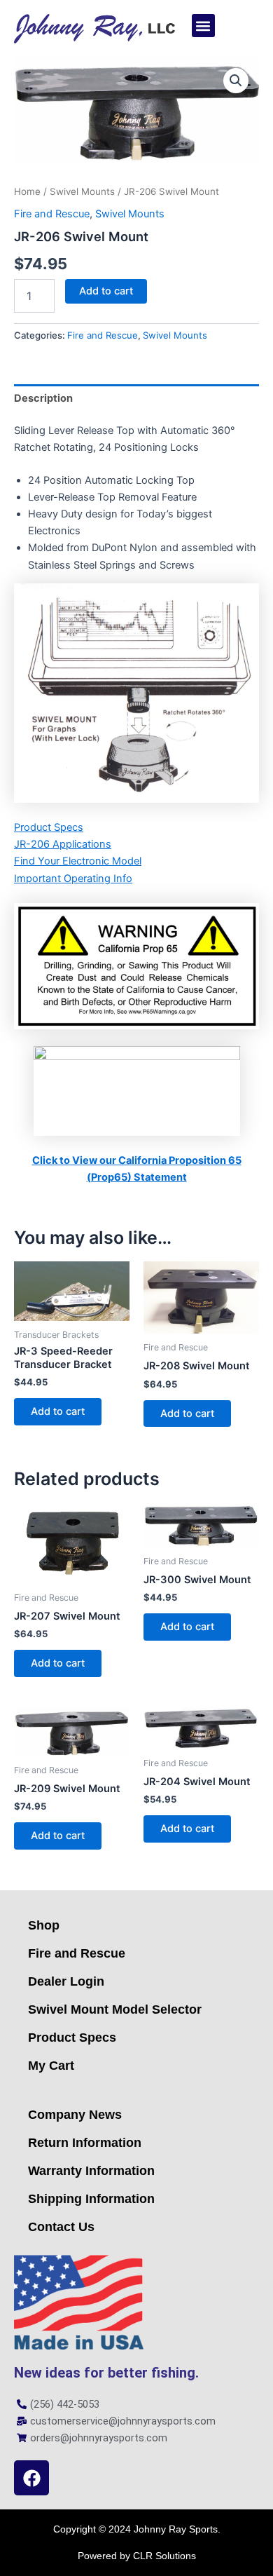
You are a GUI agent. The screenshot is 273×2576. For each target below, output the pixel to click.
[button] (203, 26)
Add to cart (106, 291)
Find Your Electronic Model (78, 861)
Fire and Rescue (52, 214)
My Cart (51, 2066)
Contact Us (61, 2227)
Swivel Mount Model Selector (115, 2009)
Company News (75, 2115)
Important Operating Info (73, 879)
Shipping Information (91, 2199)
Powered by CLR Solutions (137, 2556)
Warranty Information (91, 2171)
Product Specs (49, 827)
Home (27, 191)
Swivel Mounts (82, 191)
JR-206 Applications (63, 844)
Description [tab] (43, 398)
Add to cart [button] (58, 1411)
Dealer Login (66, 1981)
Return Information (85, 2143)
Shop (44, 1925)
